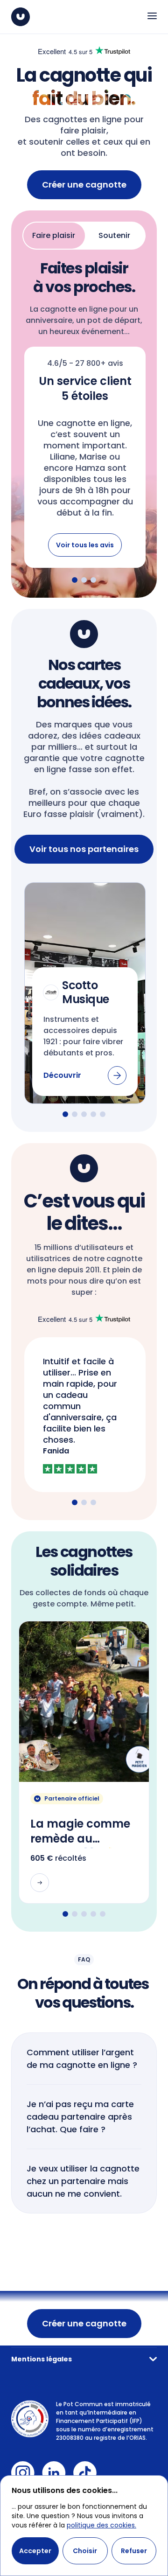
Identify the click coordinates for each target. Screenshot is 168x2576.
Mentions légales (42, 2359)
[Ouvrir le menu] (152, 16)
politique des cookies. (101, 2525)
